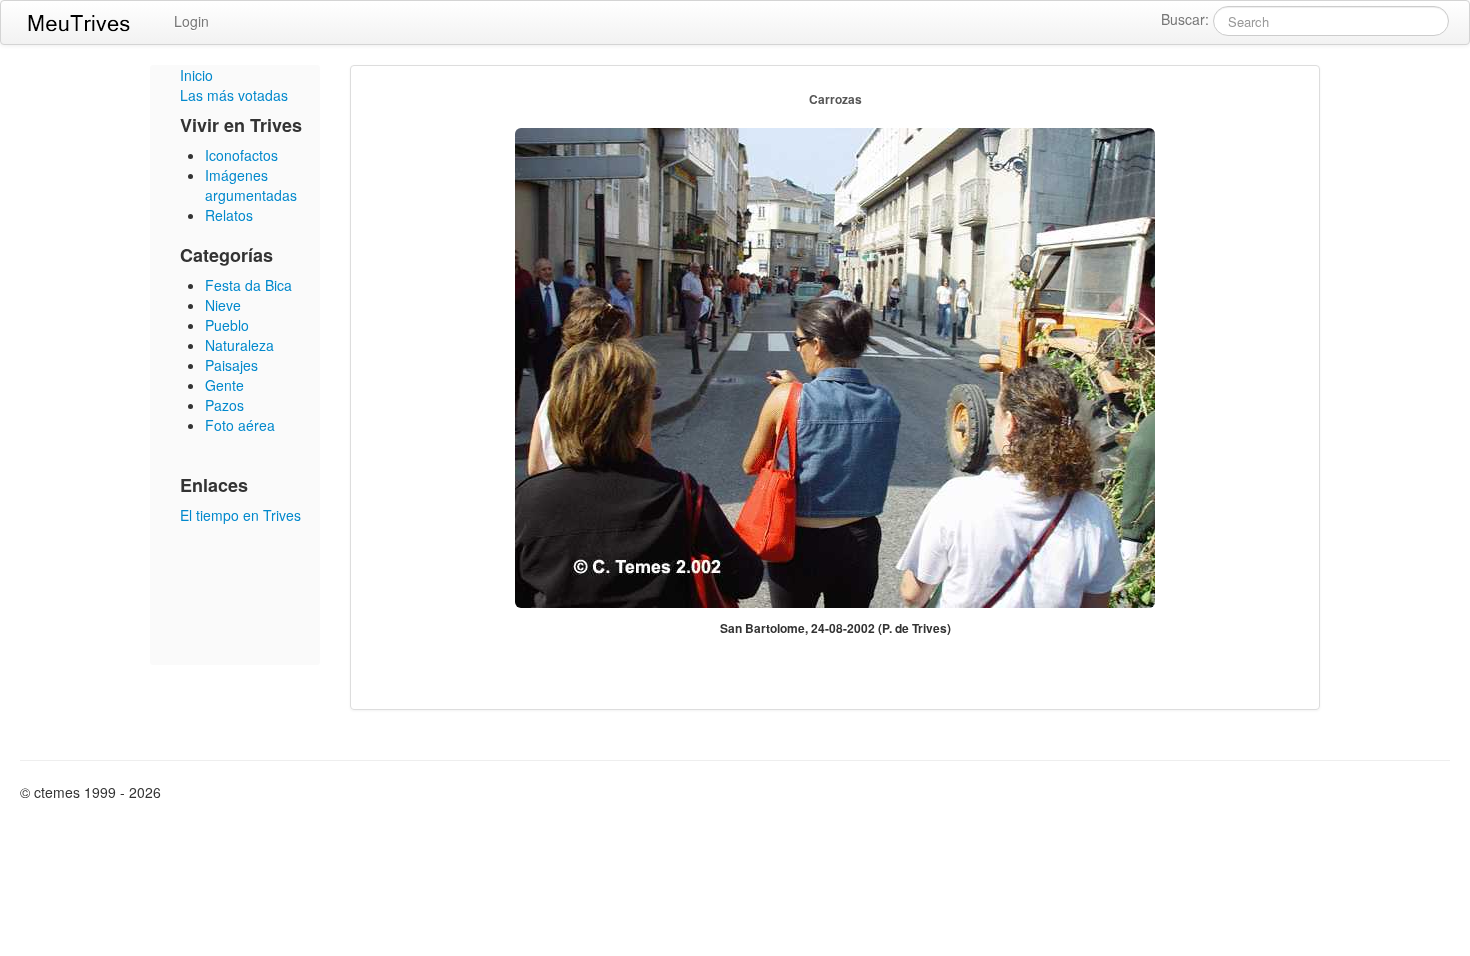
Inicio (196, 75)
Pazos (224, 405)
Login (191, 21)
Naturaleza (239, 345)
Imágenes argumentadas (251, 185)
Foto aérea (240, 425)
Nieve (223, 305)
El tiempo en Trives (240, 515)
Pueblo (227, 325)
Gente (224, 385)
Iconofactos (241, 155)
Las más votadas (234, 95)
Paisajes (231, 365)
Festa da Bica (248, 285)
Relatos (229, 215)
